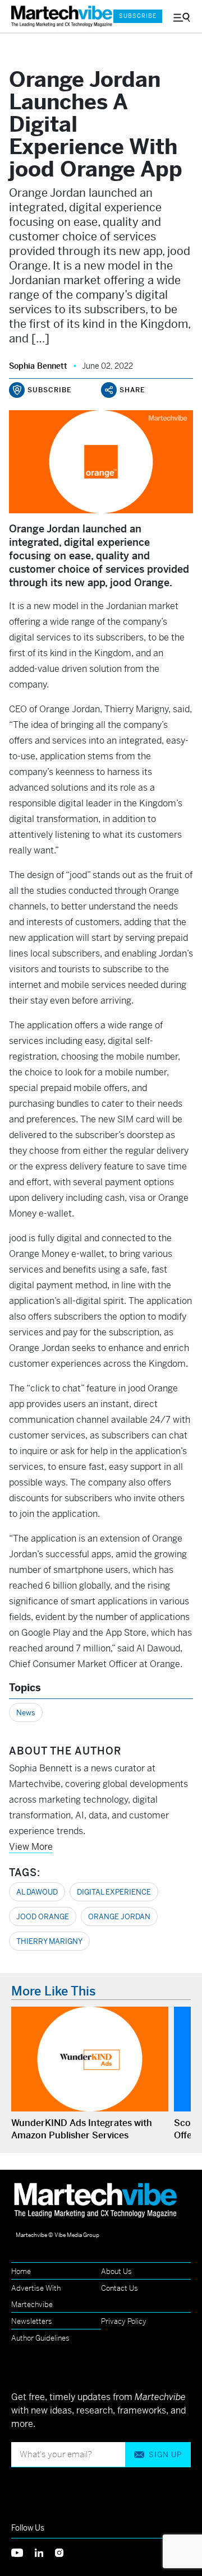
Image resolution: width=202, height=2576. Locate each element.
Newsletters (32, 2321)
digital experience (114, 1892)
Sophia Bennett (38, 366)
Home (21, 2271)
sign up (165, 2455)
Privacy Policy (124, 2321)
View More (31, 1847)
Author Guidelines (40, 2338)
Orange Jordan (119, 1917)
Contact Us (120, 2288)
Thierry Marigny (49, 1941)
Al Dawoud (37, 1892)
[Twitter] (23, 2552)
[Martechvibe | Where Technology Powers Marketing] (57, 17)
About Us (116, 2271)
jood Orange (43, 1917)
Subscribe (138, 16)
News (26, 1713)
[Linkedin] (45, 2552)
